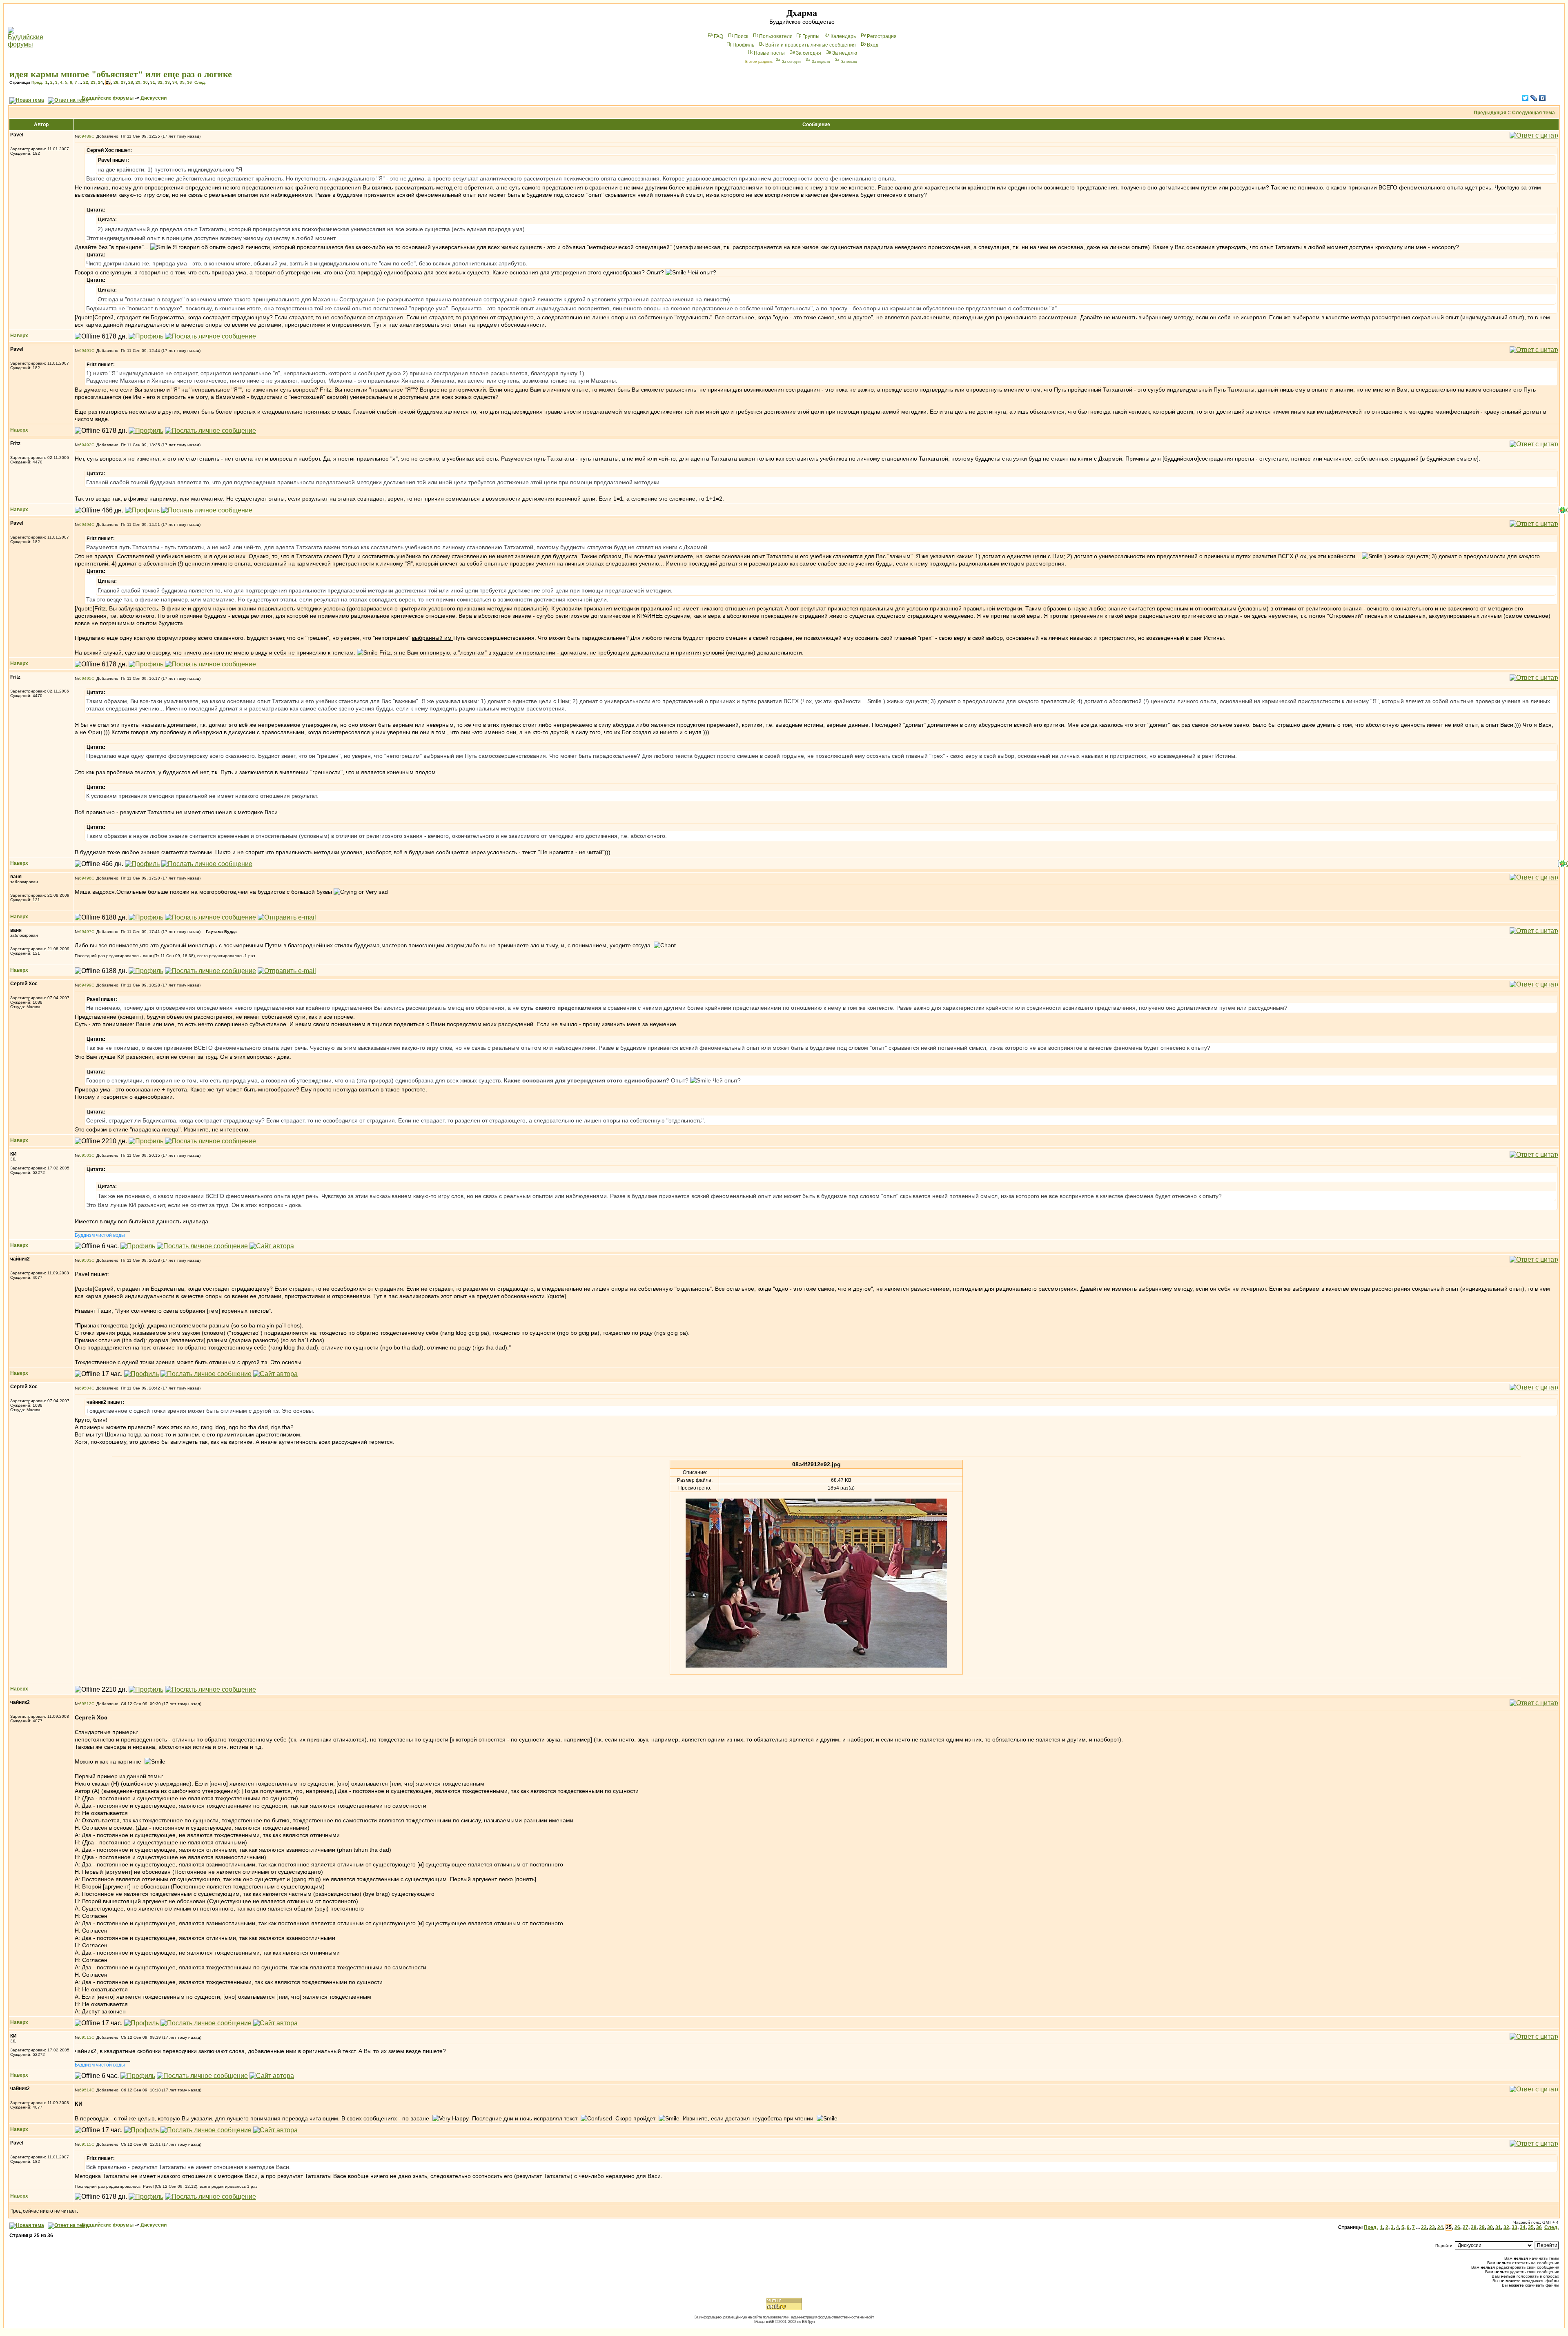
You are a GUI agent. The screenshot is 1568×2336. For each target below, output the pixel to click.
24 (100, 82)
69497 (85, 932)
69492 (85, 445)
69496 (85, 878)
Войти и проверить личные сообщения (811, 45)
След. (200, 82)
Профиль (743, 45)
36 (189, 82)
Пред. (37, 82)
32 (160, 82)
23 (93, 82)
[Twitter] (1525, 98)
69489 (85, 136)
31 (153, 82)
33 (167, 82)
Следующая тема (1533, 113)
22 (86, 82)
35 (182, 82)
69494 (85, 524)
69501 (85, 1155)
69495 (85, 678)
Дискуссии (154, 98)
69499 (85, 985)
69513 (85, 2037)
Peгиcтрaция (882, 36)
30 (145, 82)
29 (138, 82)
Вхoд (873, 45)
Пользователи (776, 36)
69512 (85, 1704)
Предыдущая (1490, 113)
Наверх (19, 336)
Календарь (843, 36)
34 (175, 82)
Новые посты (769, 53)
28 (131, 82)
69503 (85, 1260)
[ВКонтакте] (1542, 98)
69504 (85, 1388)
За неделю (845, 53)
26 (116, 82)
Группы (811, 36)
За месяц (849, 62)
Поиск (741, 36)
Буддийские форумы (108, 98)
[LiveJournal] (1534, 98)
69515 (85, 2144)
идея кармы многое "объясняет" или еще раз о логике (121, 74)
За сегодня (808, 53)
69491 (85, 351)
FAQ (718, 36)
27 (123, 82)
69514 (85, 2090)
